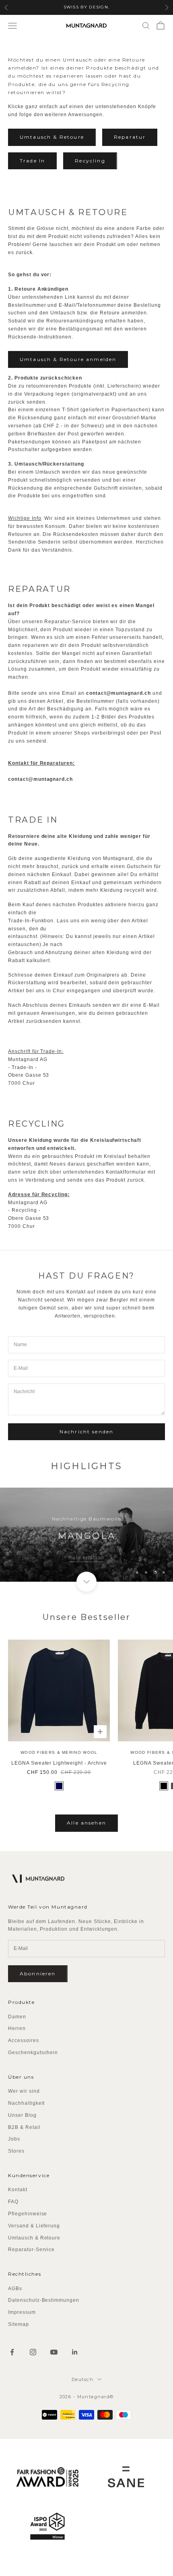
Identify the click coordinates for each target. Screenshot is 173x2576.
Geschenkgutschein (33, 2053)
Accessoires (24, 2040)
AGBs (15, 2289)
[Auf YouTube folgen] (54, 2352)
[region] (86, 1535)
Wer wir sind (24, 2091)
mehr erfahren (86, 1552)
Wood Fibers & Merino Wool (59, 1752)
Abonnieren (38, 1974)
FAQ (13, 2202)
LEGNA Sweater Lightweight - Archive (59, 1763)
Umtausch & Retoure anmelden (68, 359)
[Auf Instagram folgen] (33, 2352)
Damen (17, 2017)
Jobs (14, 2139)
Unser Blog (22, 2115)
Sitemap (19, 2324)
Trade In (32, 161)
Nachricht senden (87, 1432)
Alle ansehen (86, 1823)
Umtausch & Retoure (52, 137)
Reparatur (130, 137)
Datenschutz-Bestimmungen (44, 2300)
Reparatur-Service (31, 2250)
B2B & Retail (24, 2127)
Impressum (22, 2312)
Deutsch (82, 2379)
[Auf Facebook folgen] (12, 2352)
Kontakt (18, 2190)
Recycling (90, 161)
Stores (16, 2151)
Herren (17, 2028)
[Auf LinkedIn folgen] (75, 2352)
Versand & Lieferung (34, 2226)
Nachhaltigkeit (26, 2103)
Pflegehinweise (28, 2214)
